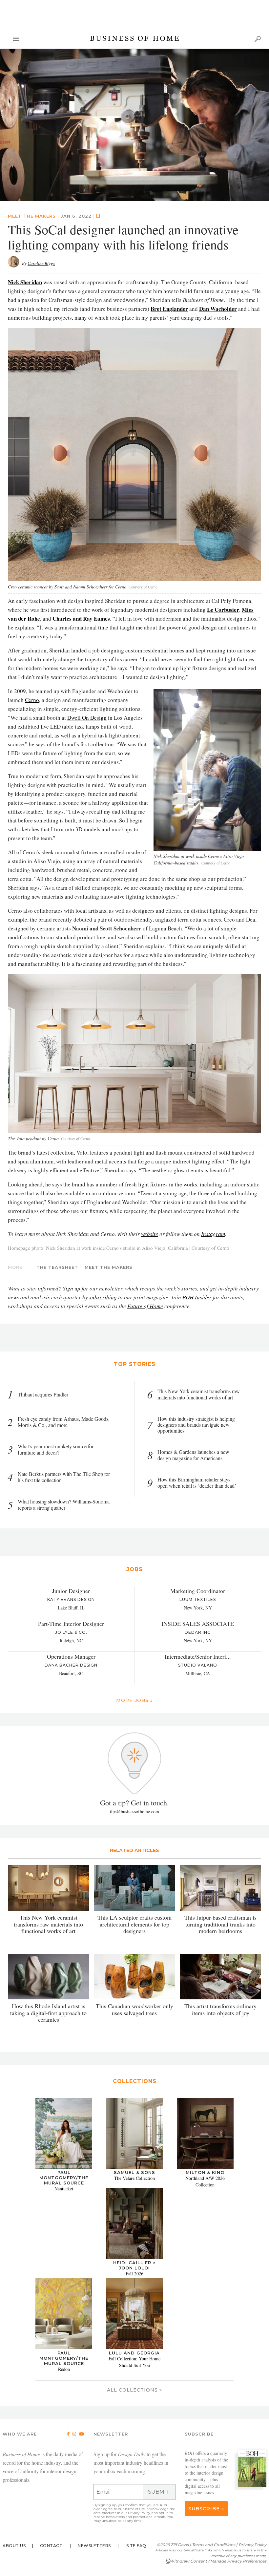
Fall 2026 (134, 2274)
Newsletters (94, 2546)
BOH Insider (197, 1297)
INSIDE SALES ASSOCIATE (198, 1624)
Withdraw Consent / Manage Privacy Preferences (218, 2561)
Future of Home (145, 1306)
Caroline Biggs (41, 263)
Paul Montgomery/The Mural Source (64, 2178)
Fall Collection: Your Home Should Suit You (134, 2362)
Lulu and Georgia (134, 2353)
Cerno (32, 700)
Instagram (213, 1234)
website (150, 1234)
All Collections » (134, 2390)
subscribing (103, 1297)
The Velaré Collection (134, 2178)
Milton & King (205, 2172)
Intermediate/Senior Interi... (198, 1656)
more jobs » (134, 1700)
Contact (51, 2546)
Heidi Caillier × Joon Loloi (134, 2265)
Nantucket (64, 2189)
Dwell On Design (87, 718)
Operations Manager (71, 1656)
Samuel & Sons (134, 2172)
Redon (64, 2369)
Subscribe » (206, 2509)
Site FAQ (136, 2546)
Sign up (72, 1288)
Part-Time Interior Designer (71, 1624)
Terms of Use (135, 2509)
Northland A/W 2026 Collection (205, 2181)
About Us (14, 2546)
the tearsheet (57, 1267)
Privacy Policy (139, 2513)
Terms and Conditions (214, 2545)
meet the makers (32, 216)
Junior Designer (71, 1591)
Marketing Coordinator (198, 1591)
